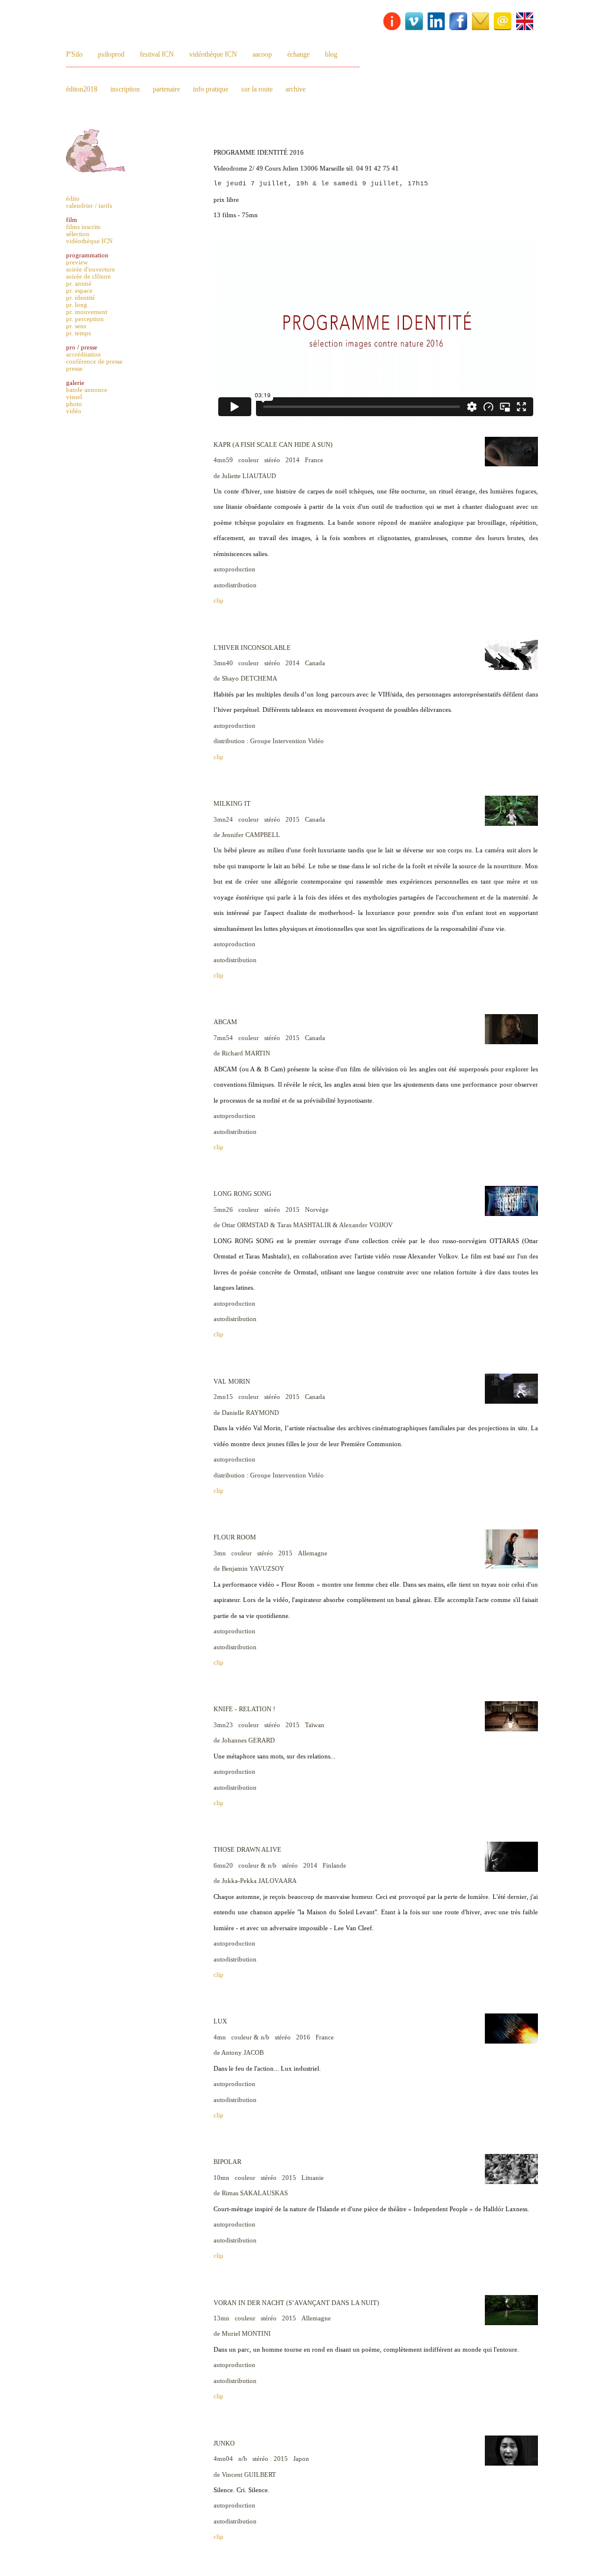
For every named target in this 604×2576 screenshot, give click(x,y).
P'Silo (74, 54)
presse (74, 368)
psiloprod (111, 54)
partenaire (166, 89)
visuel (74, 397)
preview (77, 262)
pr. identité (81, 298)
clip (219, 600)
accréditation (83, 354)
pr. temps (78, 333)
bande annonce (87, 390)
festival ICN (157, 54)
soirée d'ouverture (91, 269)
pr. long (77, 305)
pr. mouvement (87, 312)
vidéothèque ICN (213, 54)
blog (331, 54)
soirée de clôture (88, 276)
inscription (125, 89)
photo (74, 404)
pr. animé (79, 283)
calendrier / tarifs (89, 205)
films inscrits (83, 227)
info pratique (211, 89)
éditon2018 (82, 89)
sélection (78, 234)
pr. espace (79, 290)
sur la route (257, 89)
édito (73, 198)
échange (298, 54)
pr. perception (85, 319)
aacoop (262, 54)
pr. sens (76, 326)
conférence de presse (94, 361)
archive (296, 89)
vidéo (74, 411)
